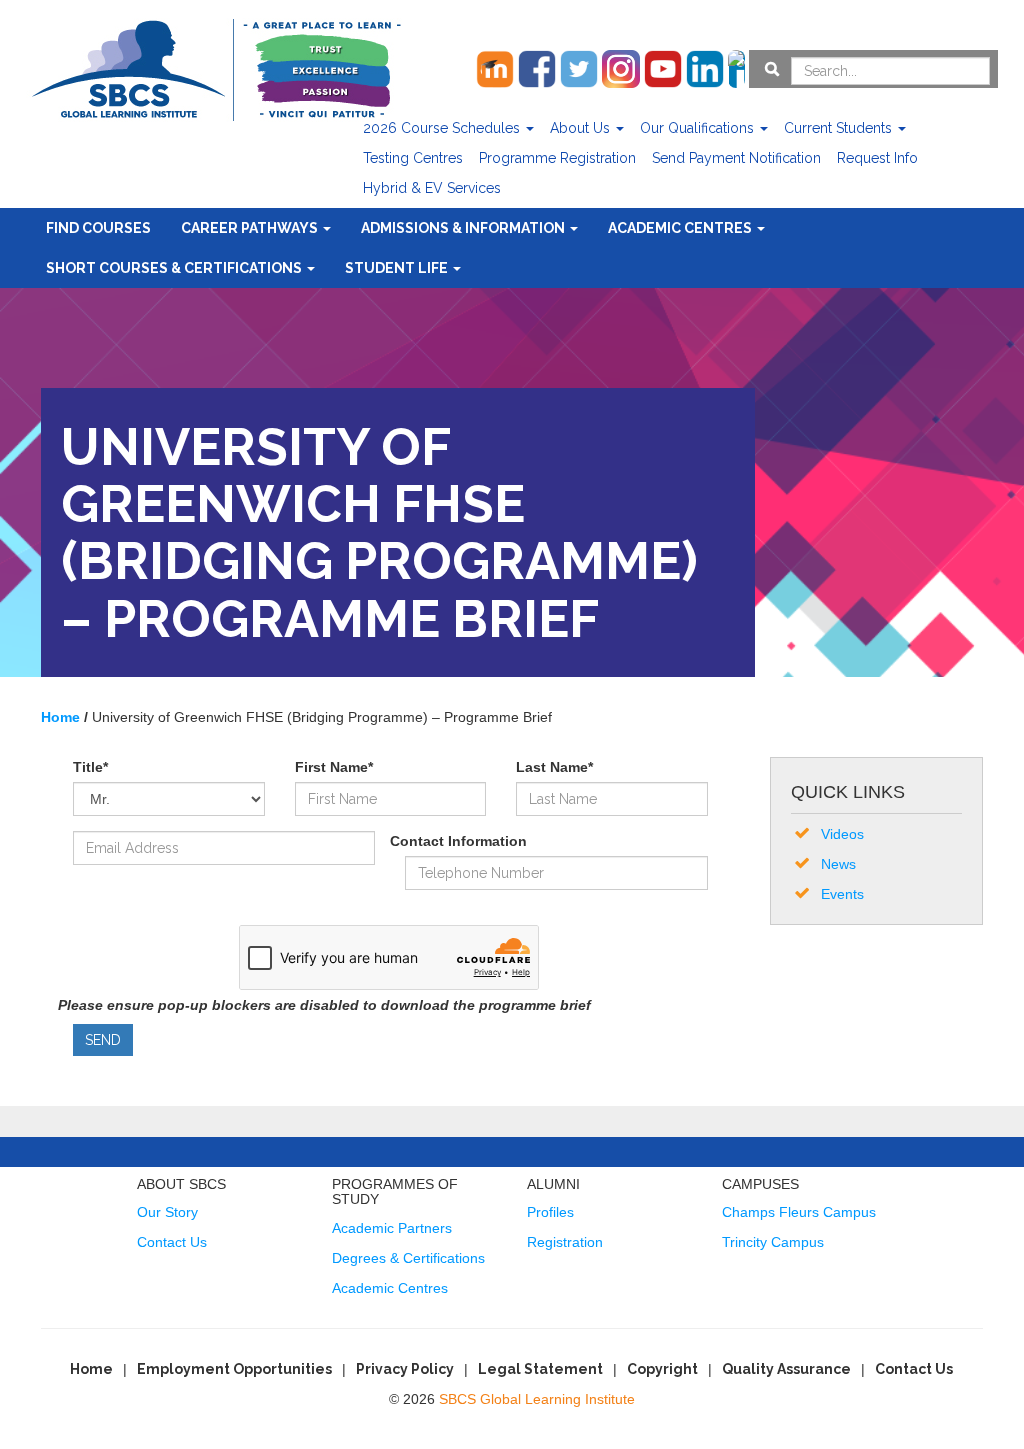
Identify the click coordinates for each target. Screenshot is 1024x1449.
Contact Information (458, 841)
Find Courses (98, 228)
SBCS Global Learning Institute (537, 1399)
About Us (582, 128)
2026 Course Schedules (443, 128)
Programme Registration (557, 158)
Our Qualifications (699, 128)
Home (91, 1369)
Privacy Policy (405, 1369)
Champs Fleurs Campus (799, 1212)
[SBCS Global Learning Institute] (216, 67)
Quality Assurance (786, 1369)
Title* (90, 767)
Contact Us (172, 1242)
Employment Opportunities (234, 1369)
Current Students (840, 128)
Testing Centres (413, 158)
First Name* (334, 767)
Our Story (167, 1212)
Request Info (877, 158)
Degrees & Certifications (408, 1258)
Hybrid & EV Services (432, 188)
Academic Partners (392, 1228)
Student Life (398, 268)
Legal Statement (540, 1369)
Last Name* (554, 767)
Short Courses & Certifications (175, 268)
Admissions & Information (464, 228)
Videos (842, 834)
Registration (565, 1242)
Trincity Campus (773, 1242)
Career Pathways (251, 228)
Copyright (662, 1369)
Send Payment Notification (736, 158)
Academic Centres (681, 228)
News (838, 864)
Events (842, 894)
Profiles (550, 1212)
